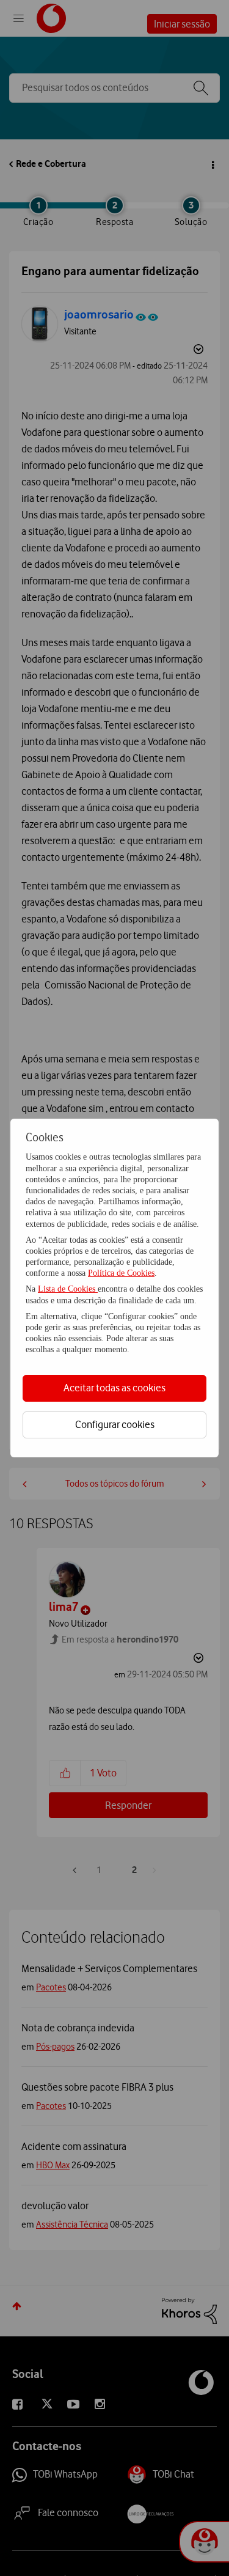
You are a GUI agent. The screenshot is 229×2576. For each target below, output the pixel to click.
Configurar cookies (115, 1424)
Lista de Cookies (68, 1289)
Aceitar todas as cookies (114, 1388)
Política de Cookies (121, 1273)
